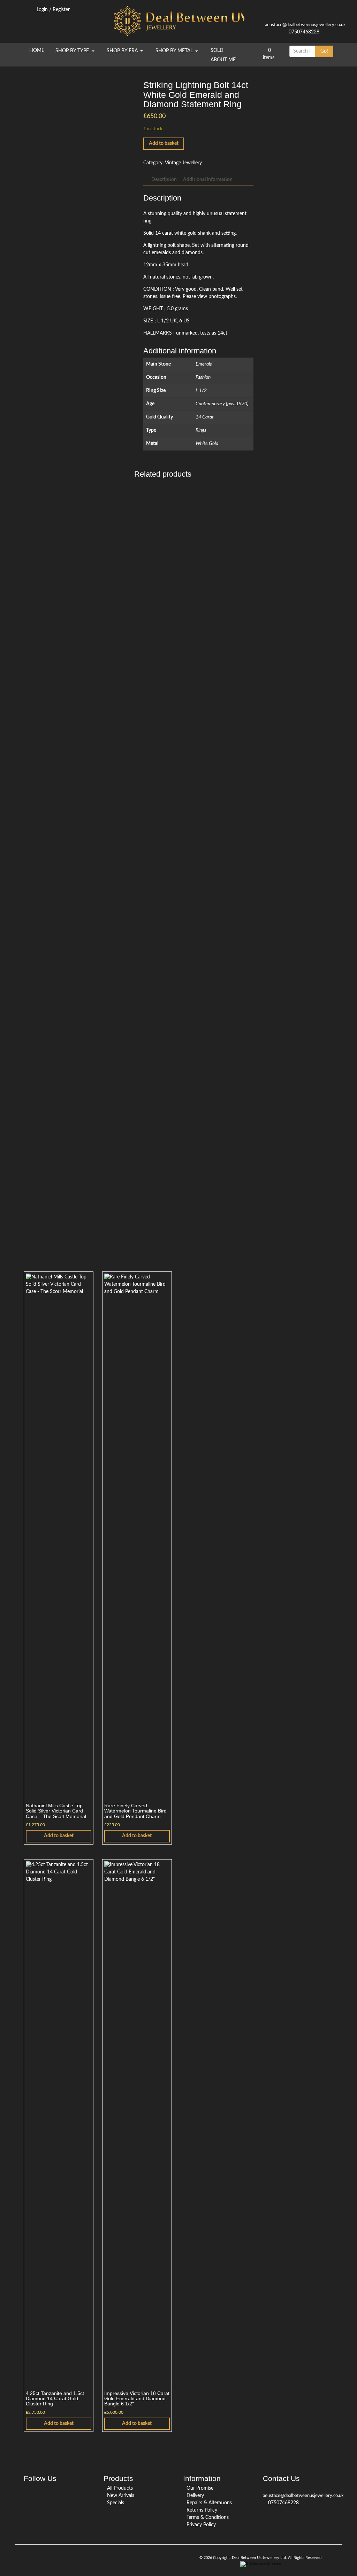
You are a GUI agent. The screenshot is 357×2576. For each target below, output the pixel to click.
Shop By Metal (175, 51)
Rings (201, 430)
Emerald (204, 364)
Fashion (203, 377)
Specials (116, 2503)
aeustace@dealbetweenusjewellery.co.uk (305, 25)
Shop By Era (123, 51)
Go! (324, 51)
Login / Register (54, 10)
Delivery (195, 2496)
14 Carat (205, 417)
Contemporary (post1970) (222, 404)
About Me (223, 60)
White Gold (207, 444)
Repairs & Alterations (209, 2503)
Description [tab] (164, 180)
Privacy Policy (201, 2525)
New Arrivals (121, 2496)
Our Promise (200, 2488)
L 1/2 (201, 391)
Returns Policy (202, 2510)
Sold (217, 50)
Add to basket (164, 143)
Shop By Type (73, 51)
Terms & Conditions (208, 2518)
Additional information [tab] (208, 180)
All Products (120, 2488)
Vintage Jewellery (183, 163)
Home (37, 50)
